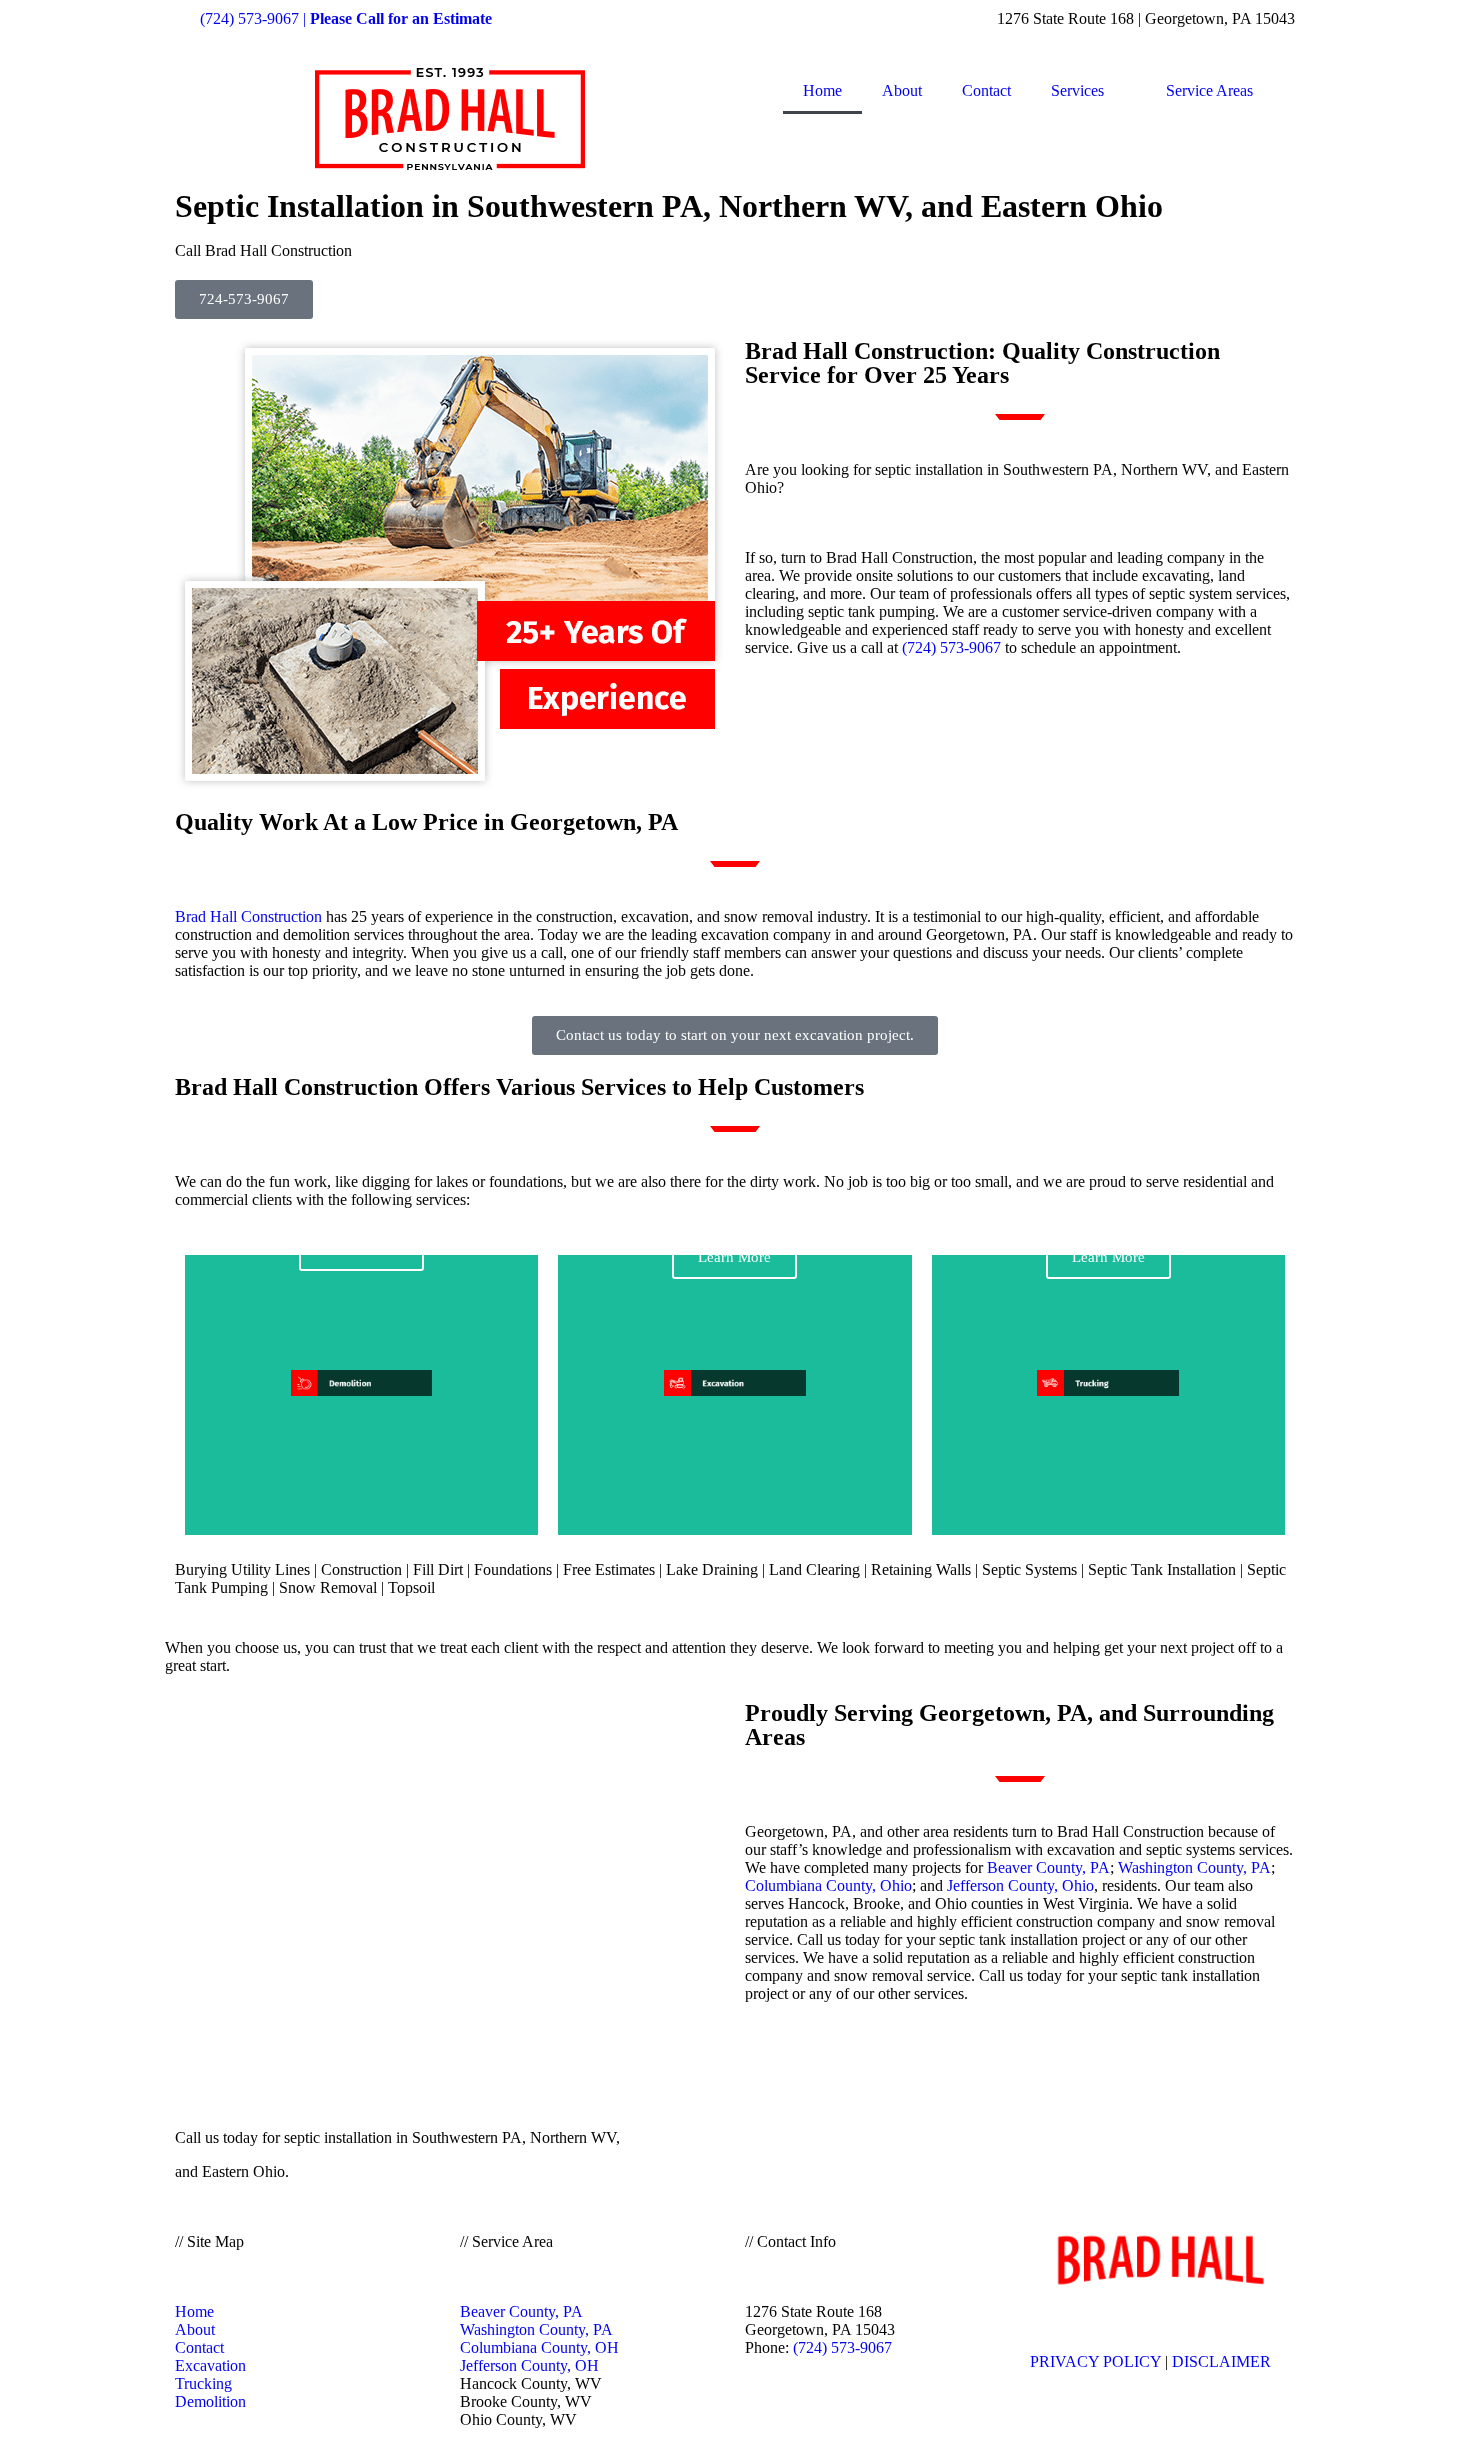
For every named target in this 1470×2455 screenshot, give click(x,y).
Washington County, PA (1194, 1867)
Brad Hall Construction (248, 916)
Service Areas (1209, 90)
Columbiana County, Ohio (828, 1885)
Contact (986, 90)
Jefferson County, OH (529, 2365)
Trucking (203, 2383)
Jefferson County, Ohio (1020, 1885)
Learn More (734, 1257)
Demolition (210, 2401)
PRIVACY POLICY (1095, 2361)
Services (1077, 90)
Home (822, 90)
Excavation (210, 2365)
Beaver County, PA (1048, 1867)
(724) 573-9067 (951, 647)
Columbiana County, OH (539, 2347)
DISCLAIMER (1221, 2361)
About (902, 90)
